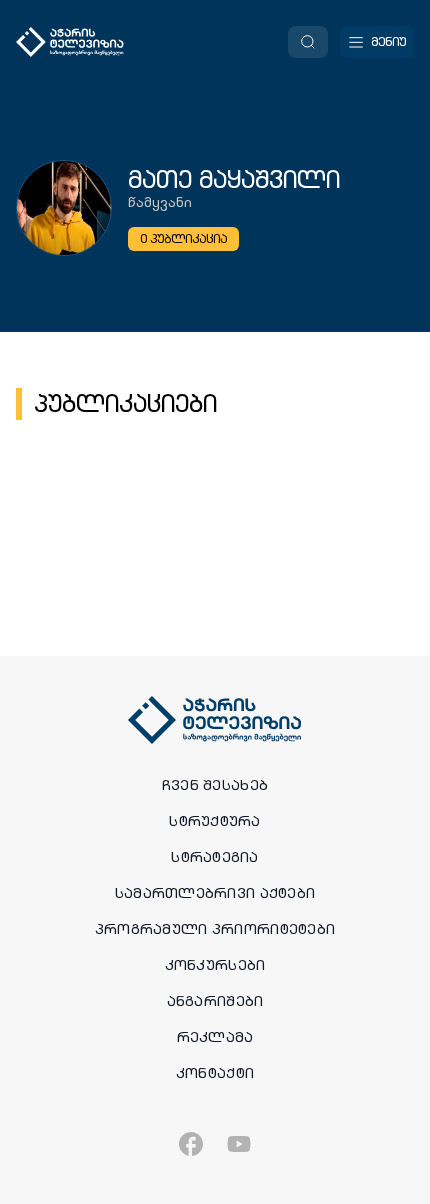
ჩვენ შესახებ (215, 785)
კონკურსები (215, 965)
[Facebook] (191, 1144)
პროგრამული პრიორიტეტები (215, 929)
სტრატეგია (215, 857)
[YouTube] (239, 1144)
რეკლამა (215, 1037)
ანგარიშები (215, 1001)
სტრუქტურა (215, 821)
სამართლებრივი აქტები (215, 893)
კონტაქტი (215, 1073)
